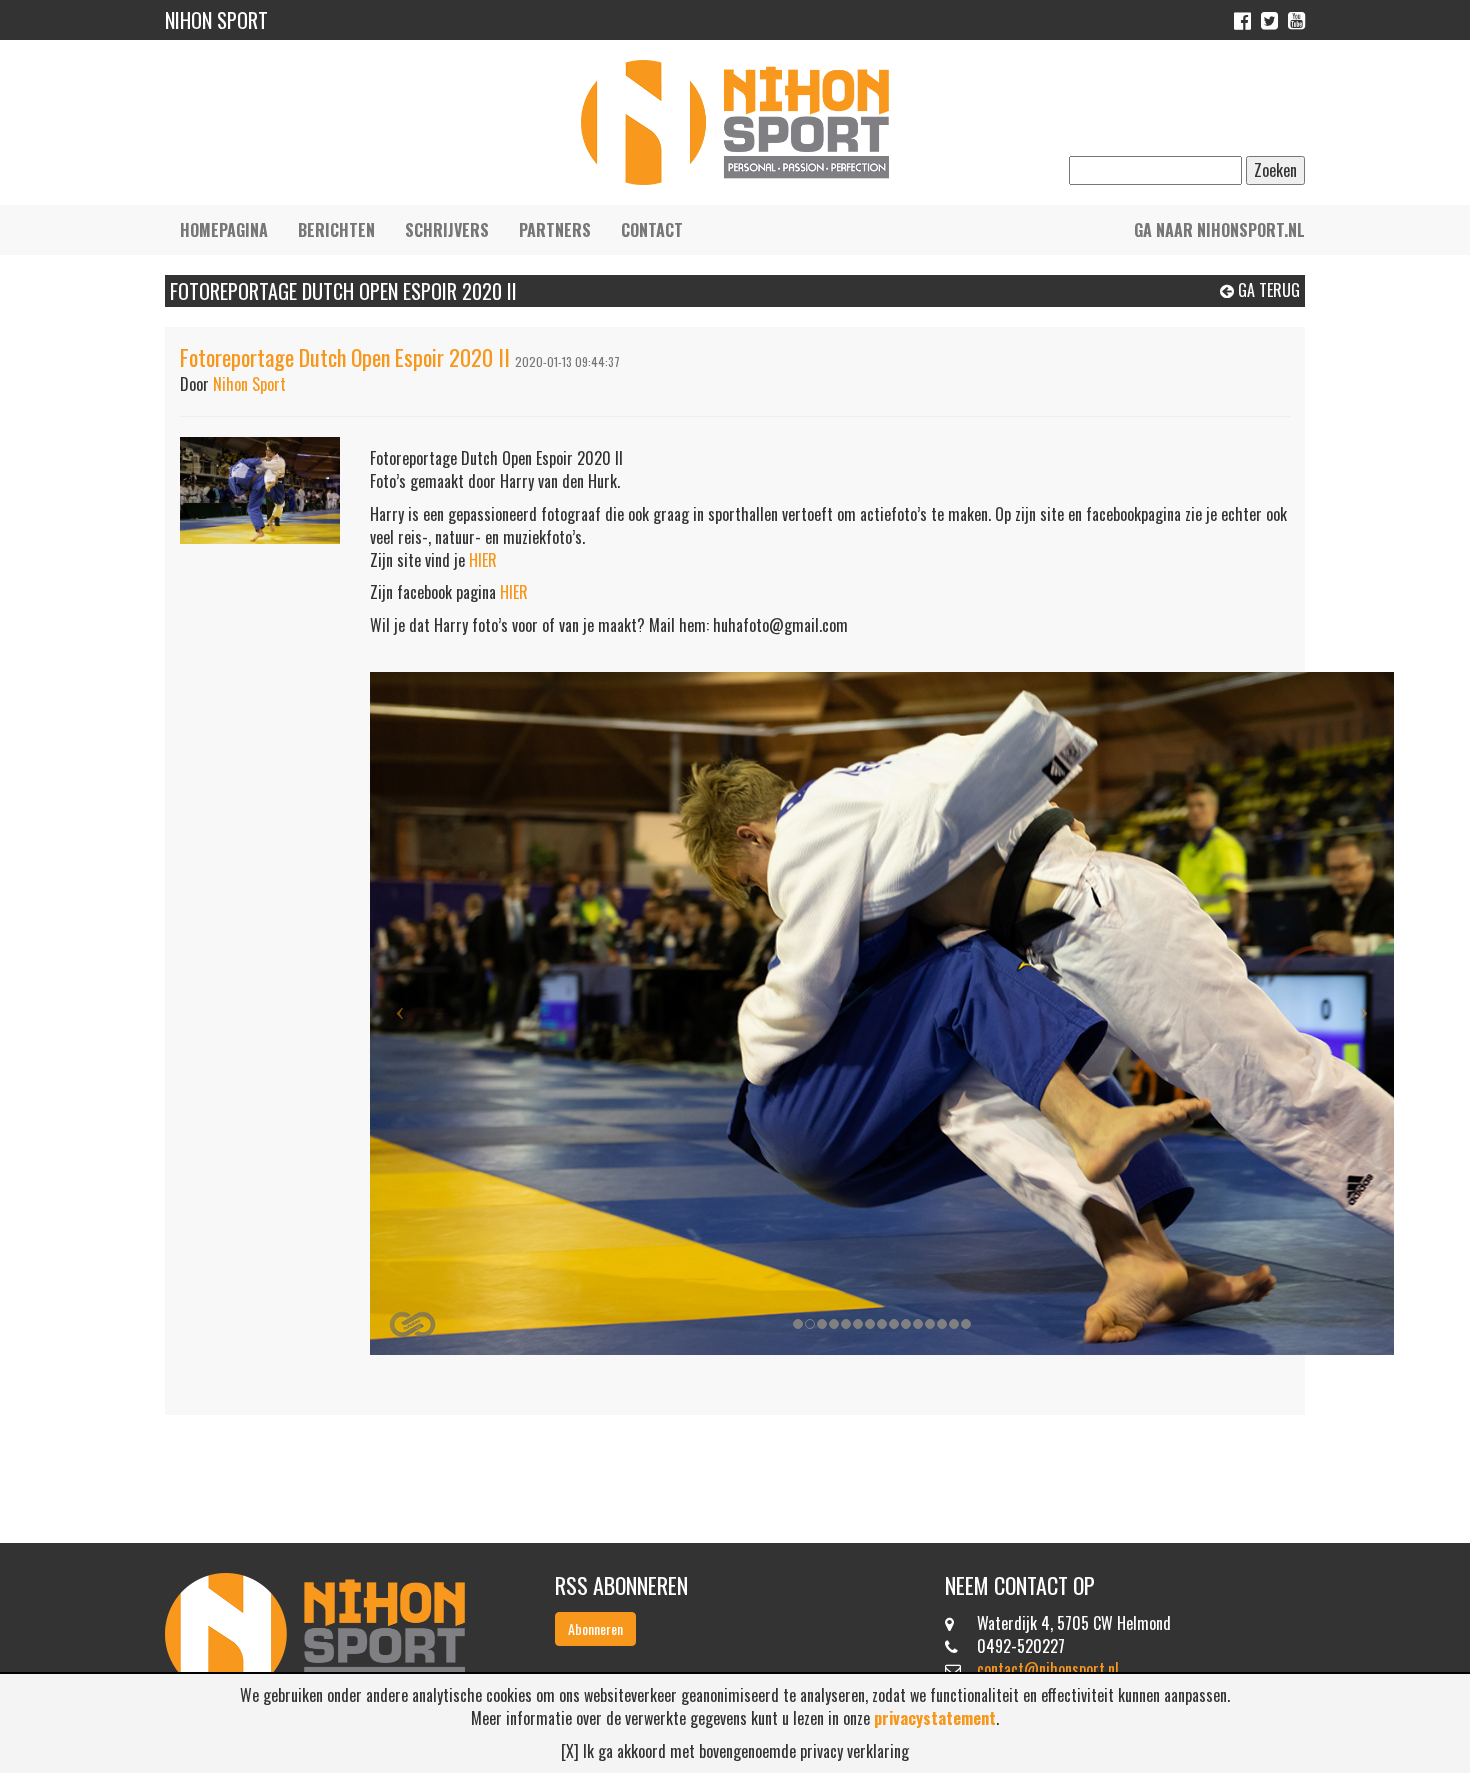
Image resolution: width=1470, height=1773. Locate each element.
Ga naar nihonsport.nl (1219, 230)
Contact (652, 230)
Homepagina (224, 230)
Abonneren (595, 1628)
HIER (483, 560)
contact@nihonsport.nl (1048, 1669)
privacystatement (935, 1718)
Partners (555, 230)
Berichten (336, 230)
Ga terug (1267, 290)
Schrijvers (447, 230)
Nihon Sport (249, 384)
